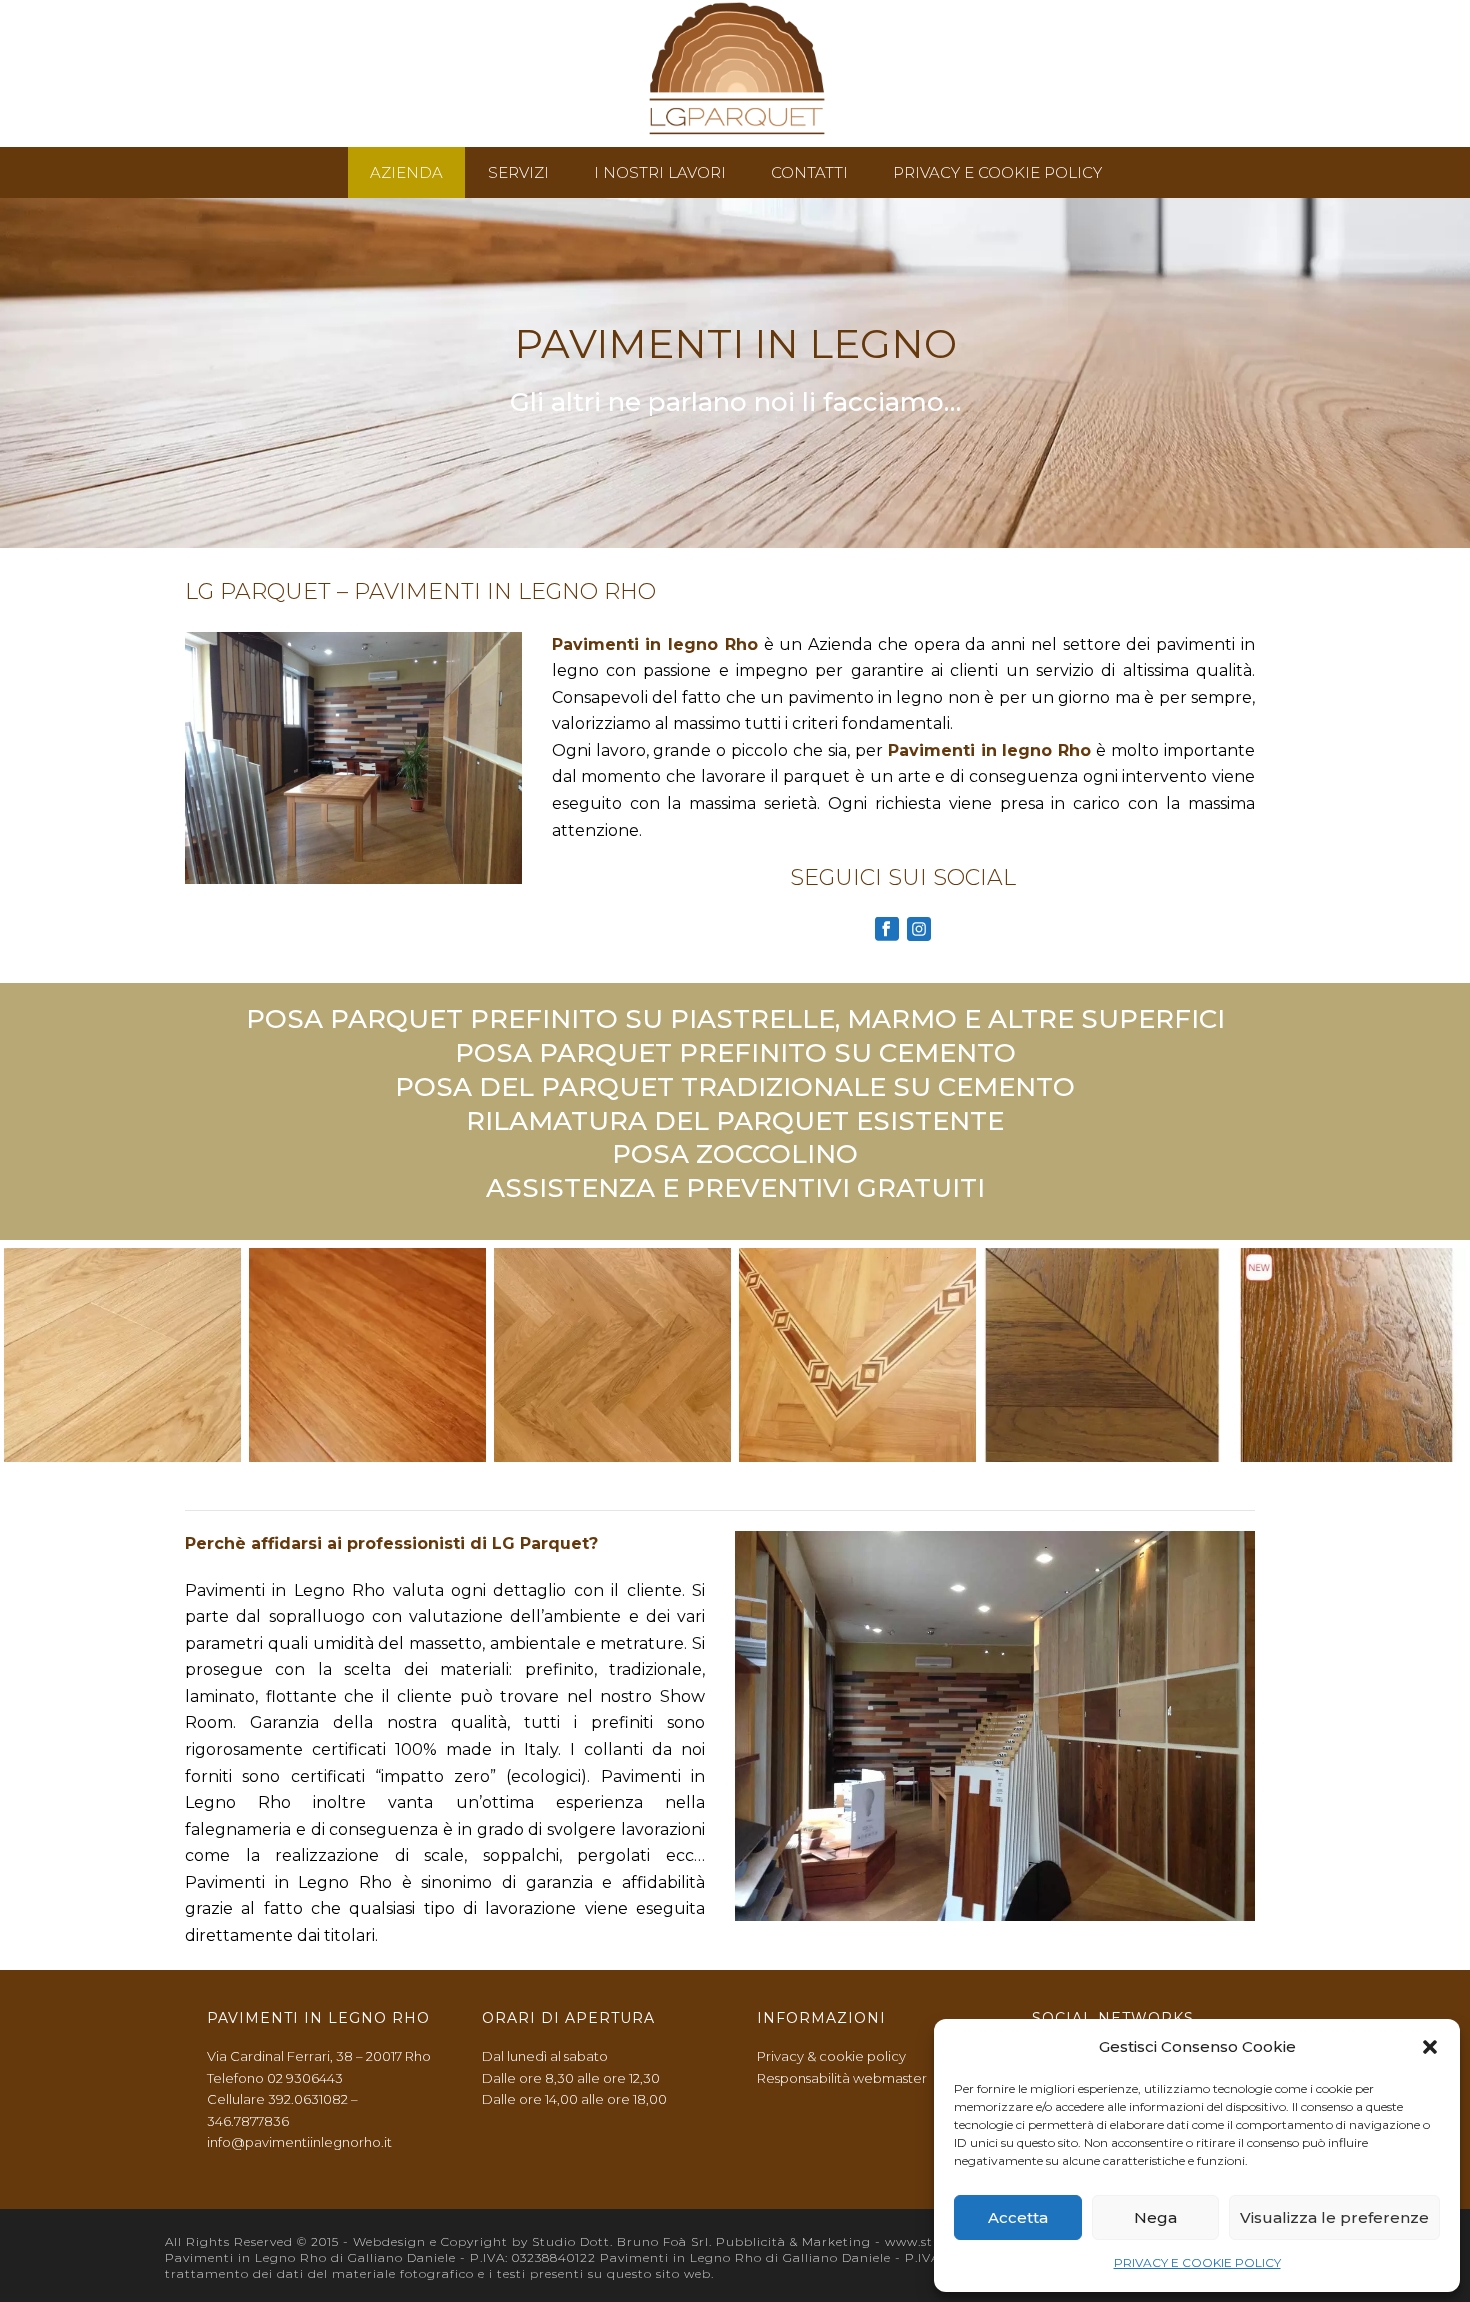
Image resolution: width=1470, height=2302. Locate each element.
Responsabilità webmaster (842, 2078)
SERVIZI (518, 172)
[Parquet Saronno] (857, 1355)
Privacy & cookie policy (831, 2056)
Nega (1155, 2217)
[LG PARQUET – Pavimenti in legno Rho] (735, 73)
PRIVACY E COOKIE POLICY (1197, 2262)
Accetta (1018, 2217)
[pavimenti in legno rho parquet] (122, 1355)
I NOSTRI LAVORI (660, 172)
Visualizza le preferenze (1334, 2217)
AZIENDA (406, 172)
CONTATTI (809, 172)
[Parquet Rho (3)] (1102, 1355)
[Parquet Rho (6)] (1346, 1355)
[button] (1430, 2047)
